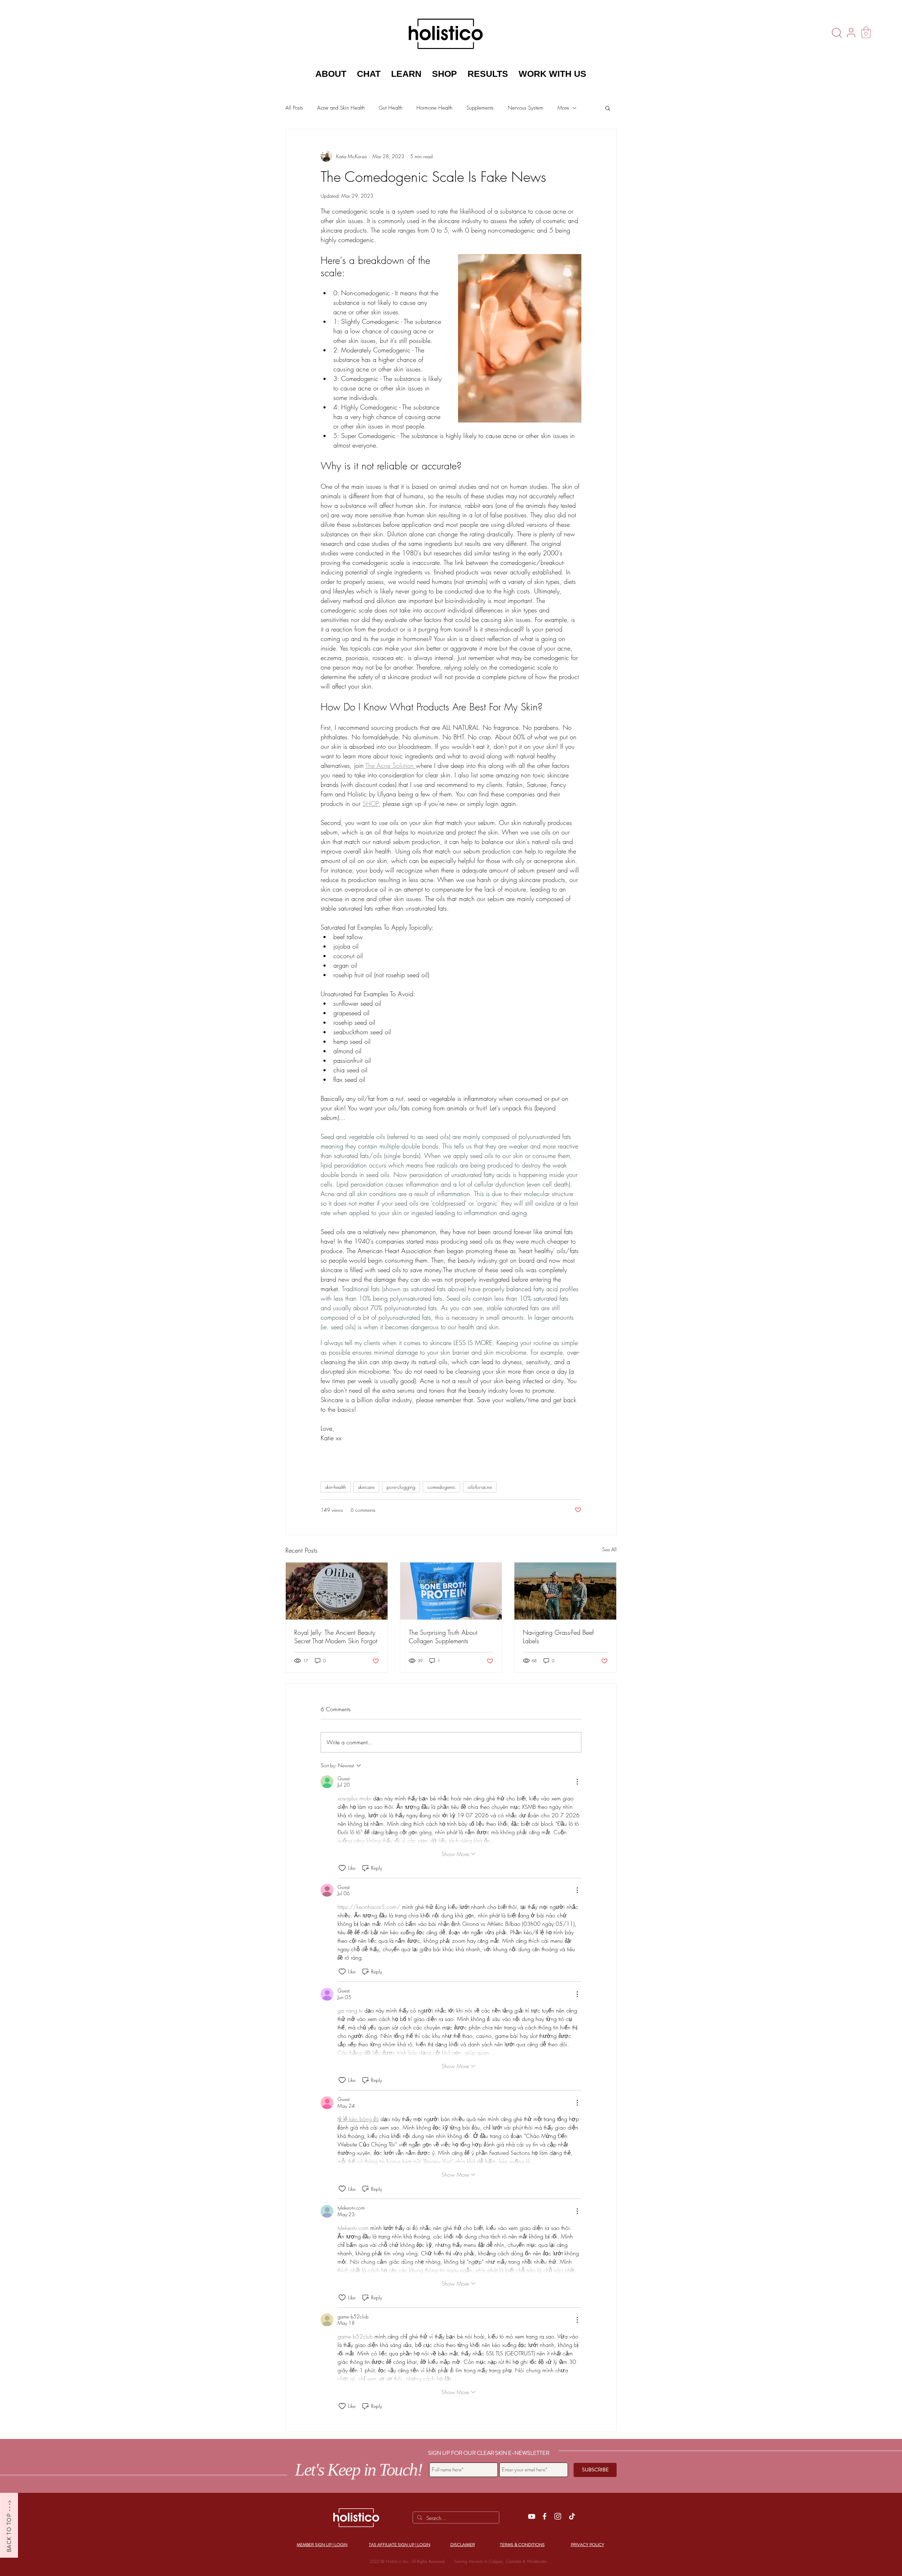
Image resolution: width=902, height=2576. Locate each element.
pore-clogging (401, 1487)
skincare (366, 1487)
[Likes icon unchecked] (342, 1868)
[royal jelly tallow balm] (337, 1591)
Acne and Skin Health (341, 108)
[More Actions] (577, 1782)
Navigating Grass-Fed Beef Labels (558, 1637)
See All (609, 1549)
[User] (851, 32)
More (563, 108)
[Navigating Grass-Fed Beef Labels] (565, 1591)
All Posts (294, 108)
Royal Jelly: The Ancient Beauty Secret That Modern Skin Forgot (336, 1637)
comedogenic (441, 1487)
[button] (866, 32)
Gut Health (391, 108)
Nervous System (526, 108)
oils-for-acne (480, 1487)
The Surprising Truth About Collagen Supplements (443, 1637)
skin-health (336, 1487)
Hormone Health (434, 108)
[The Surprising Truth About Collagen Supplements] (451, 1591)
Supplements (480, 108)
